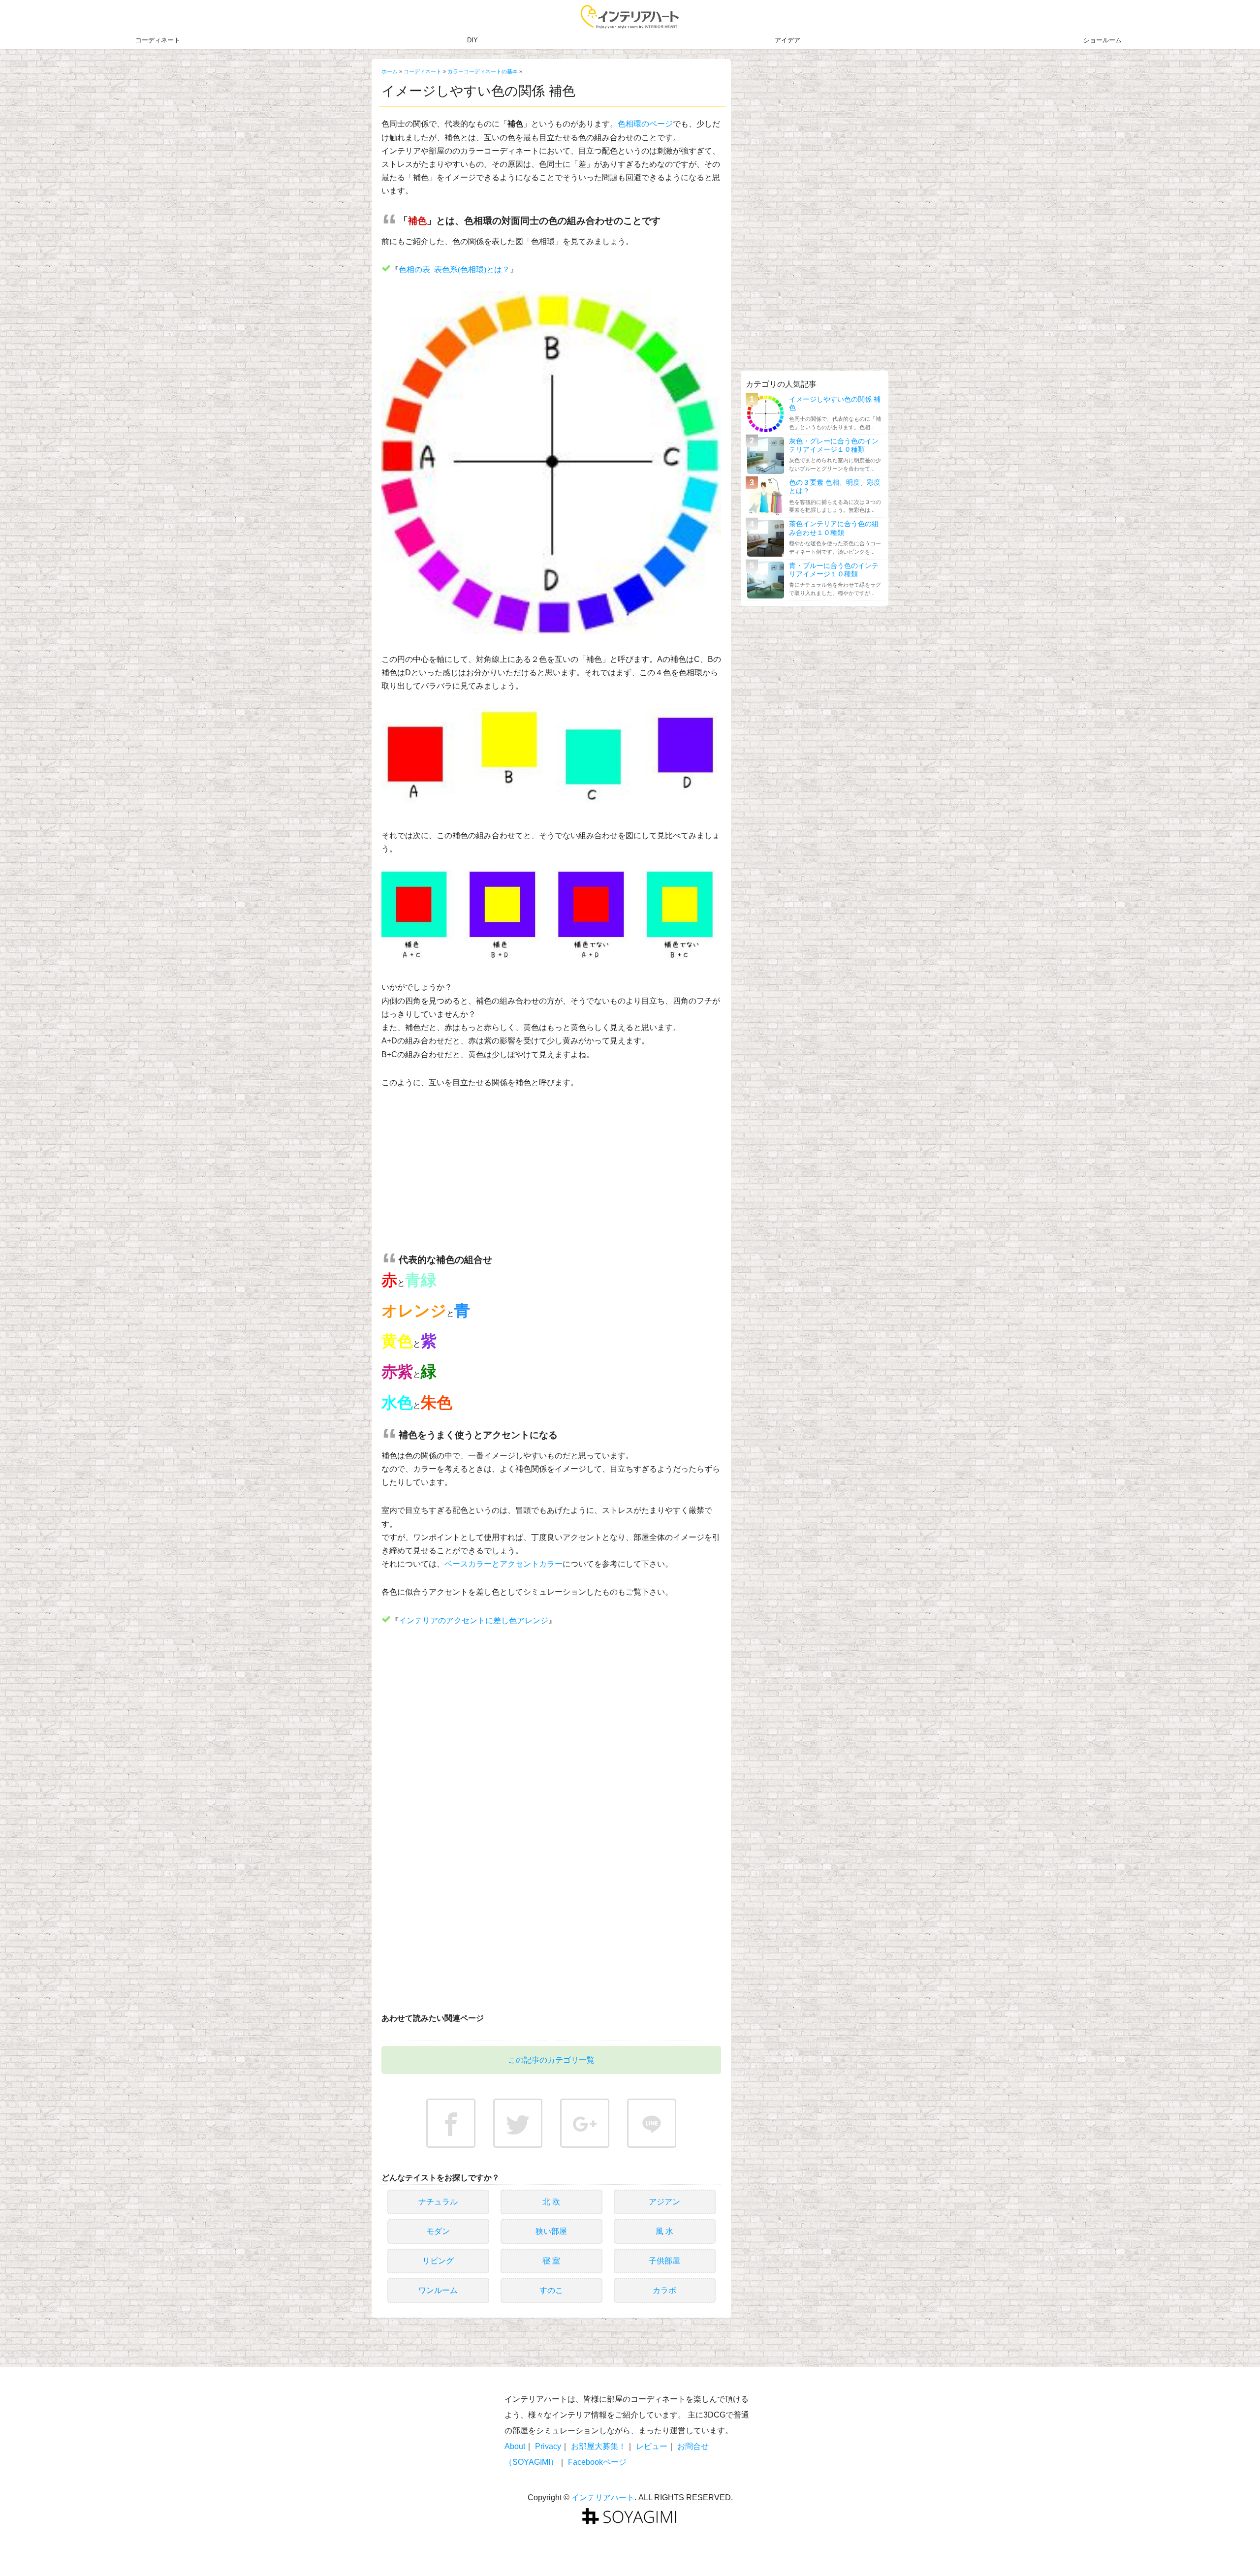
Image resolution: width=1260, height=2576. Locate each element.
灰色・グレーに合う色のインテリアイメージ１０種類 (834, 445)
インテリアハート (603, 2497)
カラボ (664, 2290)
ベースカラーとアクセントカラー (504, 1564)
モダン (438, 2231)
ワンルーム (438, 2290)
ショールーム (1102, 40)
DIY (472, 40)
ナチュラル (438, 2202)
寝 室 (551, 2261)
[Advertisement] (551, 1173)
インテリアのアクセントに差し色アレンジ (473, 1620)
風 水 (664, 2231)
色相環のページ (645, 124)
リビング (438, 2261)
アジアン (664, 2202)
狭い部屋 (551, 2231)
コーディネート (158, 40)
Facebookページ (597, 2462)
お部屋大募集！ (598, 2446)
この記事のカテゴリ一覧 (551, 2060)
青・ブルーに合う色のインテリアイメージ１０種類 (834, 570)
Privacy (548, 2446)
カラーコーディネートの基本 (483, 71)
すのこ (551, 2290)
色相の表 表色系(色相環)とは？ (454, 269)
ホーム (390, 71)
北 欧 (551, 2202)
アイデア (787, 40)
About (515, 2446)
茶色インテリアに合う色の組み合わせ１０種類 (834, 528)
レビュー (652, 2446)
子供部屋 (664, 2261)
